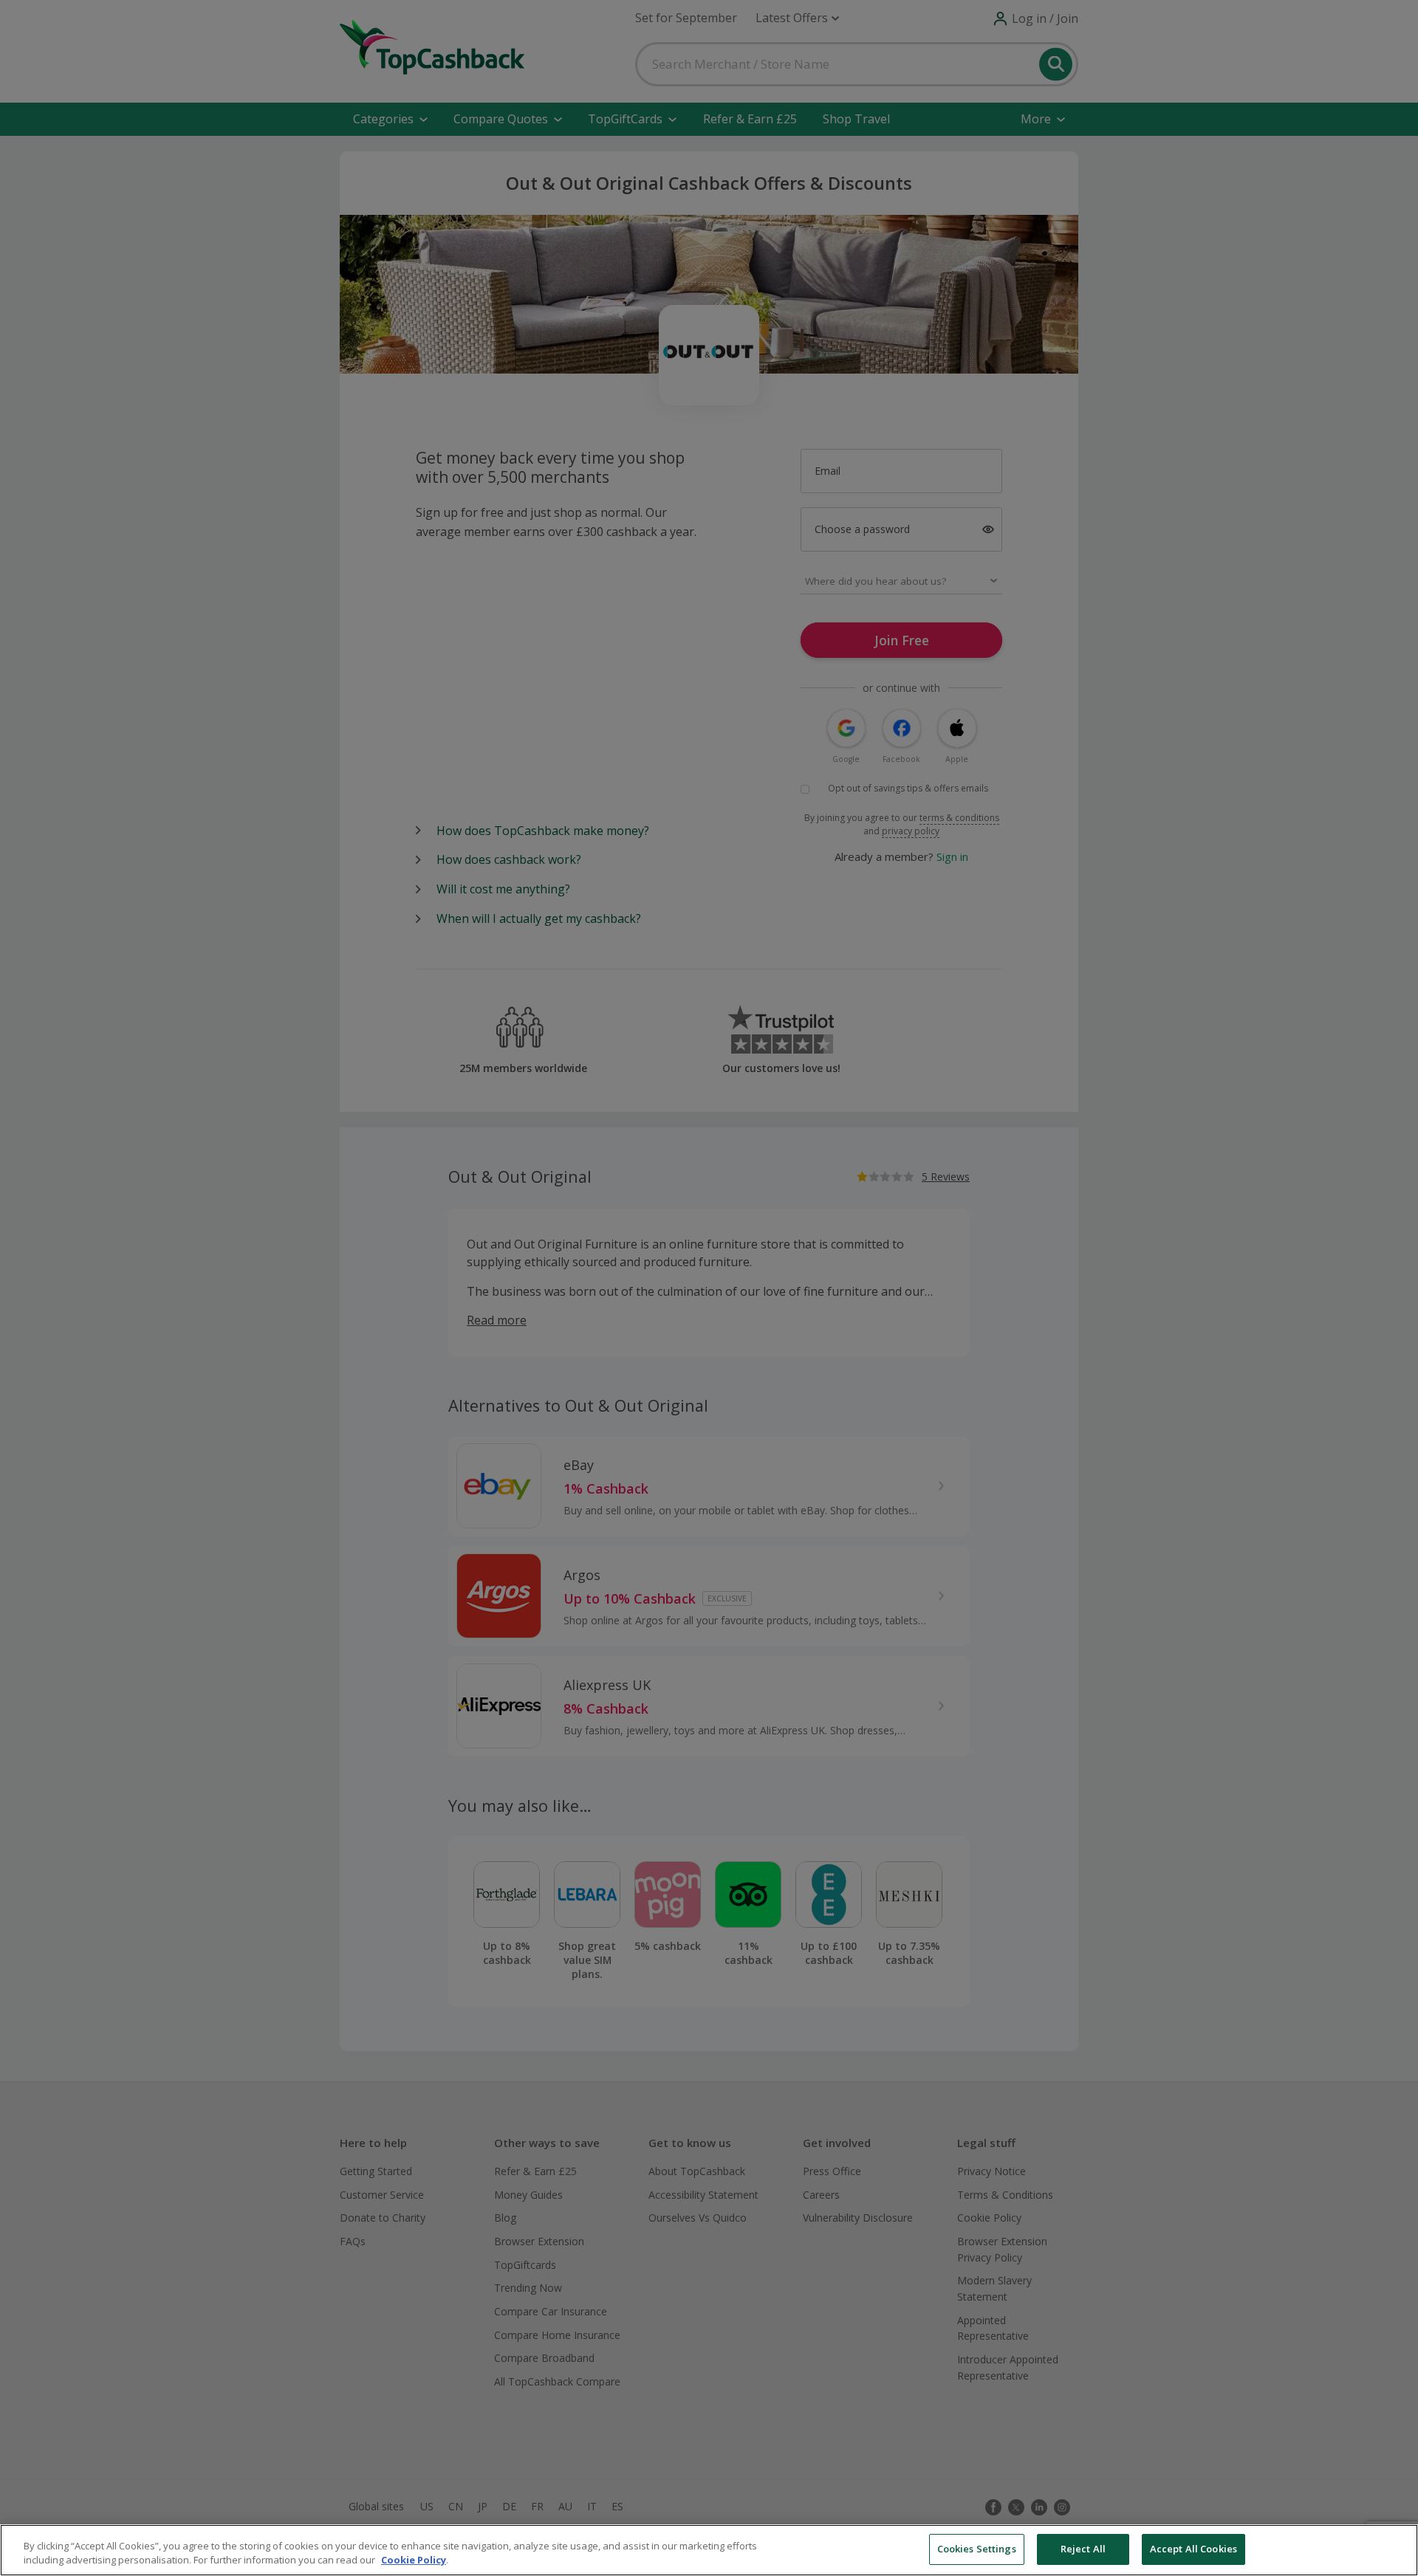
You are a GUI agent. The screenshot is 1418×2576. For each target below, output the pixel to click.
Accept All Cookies (1193, 2549)
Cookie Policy (414, 2560)
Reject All (1083, 2549)
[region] (709, 2550)
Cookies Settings (977, 2549)
